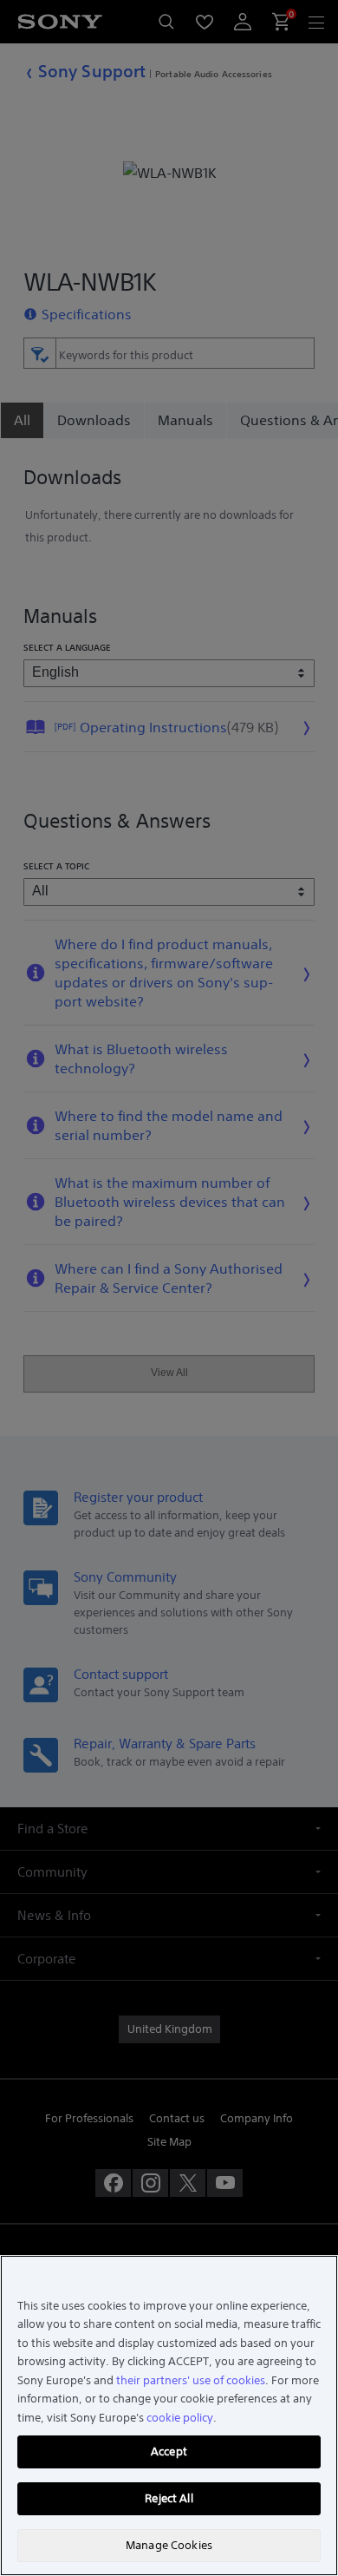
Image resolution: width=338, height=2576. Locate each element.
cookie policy (180, 2418)
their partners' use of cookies (191, 2380)
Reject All (169, 2498)
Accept (169, 2451)
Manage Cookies (169, 2545)
